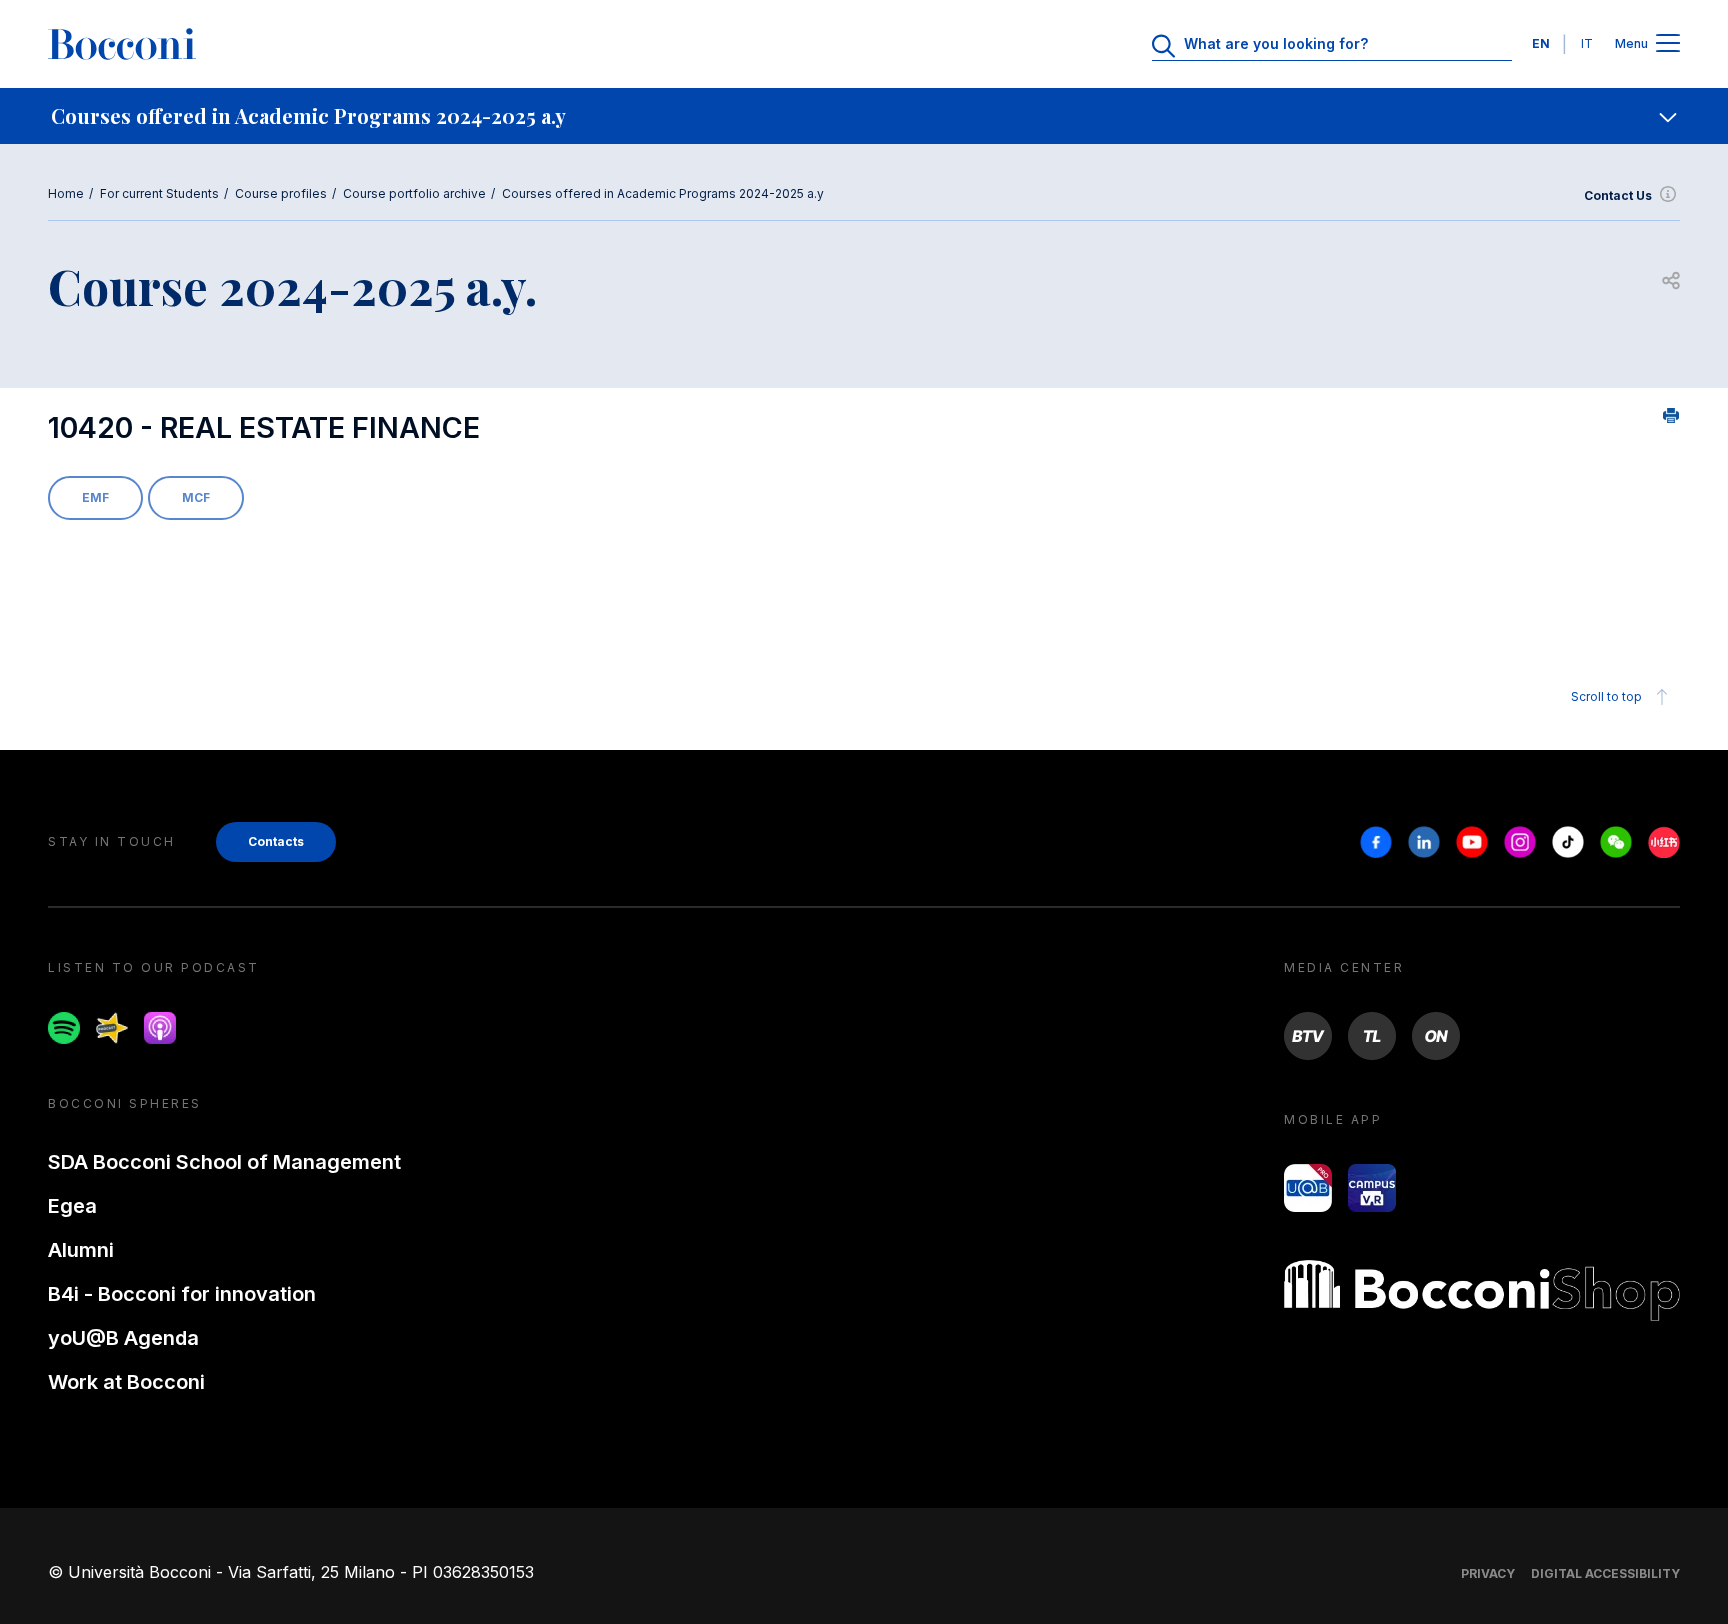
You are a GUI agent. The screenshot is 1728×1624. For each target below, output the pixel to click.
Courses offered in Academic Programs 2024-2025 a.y (663, 193)
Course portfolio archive (414, 193)
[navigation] (864, 116)
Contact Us (1618, 195)
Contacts (276, 841)
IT (1587, 43)
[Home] (122, 44)
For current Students (159, 193)
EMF (95, 497)
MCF (196, 497)
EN (1541, 43)
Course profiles (281, 193)
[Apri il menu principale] (1668, 44)
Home (66, 193)
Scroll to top (1606, 696)
